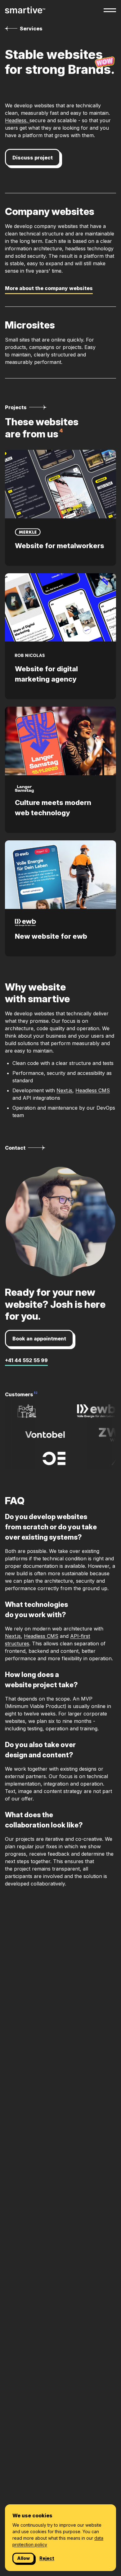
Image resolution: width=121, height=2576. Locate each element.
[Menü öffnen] (110, 10)
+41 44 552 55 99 (26, 1360)
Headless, (17, 120)
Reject (47, 2558)
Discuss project (33, 158)
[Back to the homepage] (25, 10)
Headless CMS (93, 1090)
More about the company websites (49, 288)
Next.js (64, 1090)
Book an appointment (39, 1339)
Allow (23, 2558)
